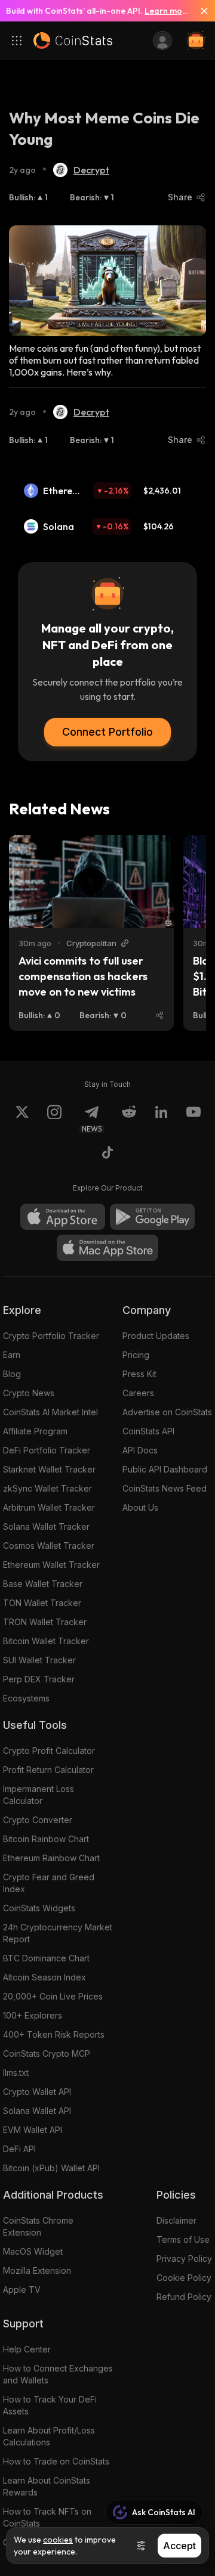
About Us (140, 1507)
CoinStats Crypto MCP (47, 2053)
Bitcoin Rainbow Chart (46, 1839)
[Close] (199, 11)
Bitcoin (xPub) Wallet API (51, 2168)
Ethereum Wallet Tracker (51, 1565)
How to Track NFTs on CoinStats (47, 2517)
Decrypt (91, 170)
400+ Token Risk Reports (54, 2034)
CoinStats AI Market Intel (50, 1412)
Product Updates (156, 1336)
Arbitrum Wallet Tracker (49, 1507)
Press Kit (139, 1374)
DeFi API (19, 2149)
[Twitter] (22, 1119)
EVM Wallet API (33, 2130)
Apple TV (22, 2290)
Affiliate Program (35, 1431)
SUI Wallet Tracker (39, 1660)
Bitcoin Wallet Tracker (46, 1641)
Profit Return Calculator (48, 1770)
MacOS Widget (33, 2251)
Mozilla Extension (37, 2270)
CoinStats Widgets (39, 1908)
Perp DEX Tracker (39, 1679)
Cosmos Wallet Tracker (49, 1546)
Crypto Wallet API (37, 2092)
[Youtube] (193, 1119)
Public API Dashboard (165, 1469)
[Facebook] (107, 1154)
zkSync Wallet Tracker (47, 1488)
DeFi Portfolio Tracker (47, 1450)
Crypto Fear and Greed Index (49, 1883)
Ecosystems (26, 1698)
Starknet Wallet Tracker (49, 1469)
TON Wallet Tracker (42, 1603)
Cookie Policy (184, 2278)
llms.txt (16, 2073)
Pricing (136, 1355)
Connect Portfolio (107, 732)
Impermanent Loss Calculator (39, 1795)
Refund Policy (184, 2297)
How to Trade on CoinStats (56, 2461)
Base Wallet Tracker (43, 1584)
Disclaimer (176, 2220)
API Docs (140, 1450)
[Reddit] (129, 1119)
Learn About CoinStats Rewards (47, 2486)
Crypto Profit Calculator (49, 1751)
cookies (58, 2540)
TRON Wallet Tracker (45, 1622)
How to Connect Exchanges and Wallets (58, 2374)
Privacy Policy (184, 2259)
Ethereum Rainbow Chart (51, 1858)
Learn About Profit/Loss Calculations (49, 2436)
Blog (12, 1374)
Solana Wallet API (37, 2111)
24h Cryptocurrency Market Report (58, 1933)
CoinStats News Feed (165, 1488)
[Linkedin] (161, 1119)
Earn (12, 1355)
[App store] (63, 1217)
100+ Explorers (33, 2015)
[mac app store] (107, 1248)
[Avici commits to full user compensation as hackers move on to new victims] (91, 882)
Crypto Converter (38, 1820)
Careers (138, 1393)
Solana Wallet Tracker (46, 1526)
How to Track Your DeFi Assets (50, 2405)
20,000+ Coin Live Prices (53, 1996)
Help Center (27, 2349)
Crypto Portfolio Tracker (51, 1336)
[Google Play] (152, 1217)
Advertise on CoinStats (167, 1412)
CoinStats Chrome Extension (38, 2226)
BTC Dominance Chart (46, 1958)
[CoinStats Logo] (73, 41)
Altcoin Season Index (44, 1977)
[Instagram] (54, 1119)
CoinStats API (148, 1431)
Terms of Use (183, 2239)
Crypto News (29, 1393)
